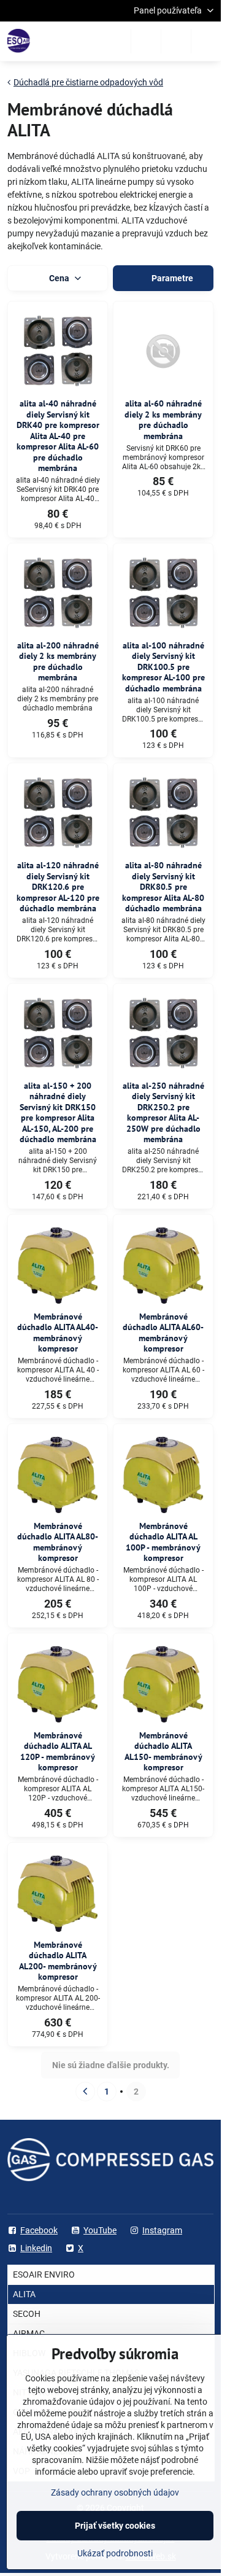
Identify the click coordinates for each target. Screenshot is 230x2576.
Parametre (171, 278)
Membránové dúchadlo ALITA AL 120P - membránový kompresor (58, 1752)
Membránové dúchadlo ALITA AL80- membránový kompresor (58, 1542)
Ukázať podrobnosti (115, 2553)
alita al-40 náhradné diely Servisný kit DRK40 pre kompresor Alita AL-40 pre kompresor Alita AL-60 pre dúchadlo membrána (58, 436)
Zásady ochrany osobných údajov (115, 2492)
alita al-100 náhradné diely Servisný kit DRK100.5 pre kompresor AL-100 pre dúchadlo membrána (163, 667)
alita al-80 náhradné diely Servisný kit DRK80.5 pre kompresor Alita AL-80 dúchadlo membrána (163, 887)
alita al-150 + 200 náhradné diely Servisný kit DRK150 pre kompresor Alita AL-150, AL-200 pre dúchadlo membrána (58, 1113)
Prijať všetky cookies (115, 2526)
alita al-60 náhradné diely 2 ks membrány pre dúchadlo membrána (163, 420)
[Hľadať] (146, 41)
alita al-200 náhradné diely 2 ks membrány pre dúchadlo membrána (58, 662)
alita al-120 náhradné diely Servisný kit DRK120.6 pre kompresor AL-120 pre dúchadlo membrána (58, 887)
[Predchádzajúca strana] (85, 2092)
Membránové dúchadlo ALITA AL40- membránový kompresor (58, 1333)
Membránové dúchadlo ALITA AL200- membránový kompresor (58, 1961)
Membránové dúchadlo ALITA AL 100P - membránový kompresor (163, 1542)
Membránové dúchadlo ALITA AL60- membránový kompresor (163, 1333)
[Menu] (206, 41)
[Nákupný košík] (176, 41)
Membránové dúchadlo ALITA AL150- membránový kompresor (163, 1752)
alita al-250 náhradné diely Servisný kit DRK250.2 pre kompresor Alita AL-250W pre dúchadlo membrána (163, 1113)
